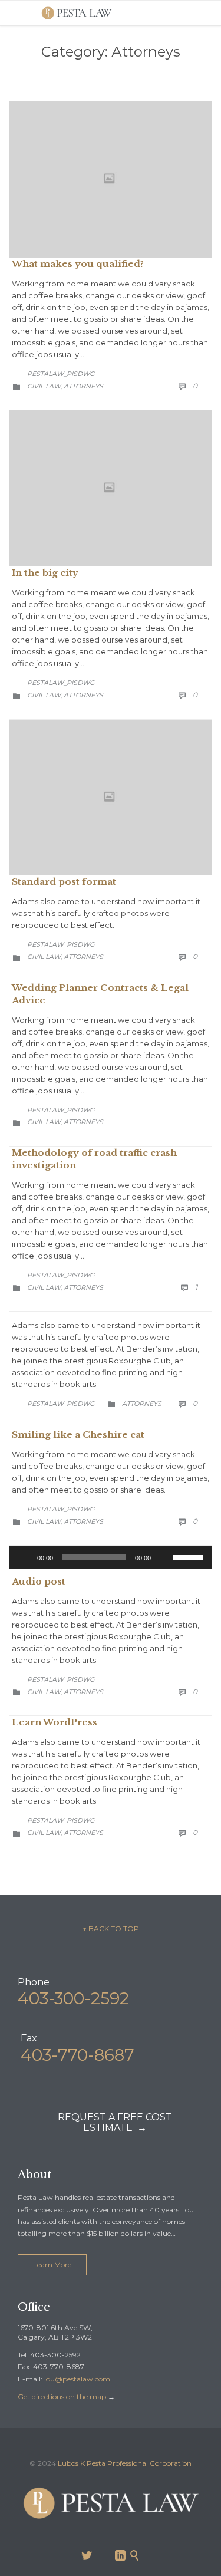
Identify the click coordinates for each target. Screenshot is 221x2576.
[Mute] (164, 1557)
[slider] (190, 1556)
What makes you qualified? (78, 264)
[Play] (24, 1557)
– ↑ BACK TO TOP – (111, 1928)
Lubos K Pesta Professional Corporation (125, 2463)
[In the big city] (111, 488)
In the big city (45, 573)
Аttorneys (83, 386)
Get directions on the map (62, 2397)
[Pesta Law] (77, 13)
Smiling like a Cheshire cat (78, 1434)
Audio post (39, 1581)
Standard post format (64, 882)
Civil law (44, 386)
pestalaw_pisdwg (61, 374)
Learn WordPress (55, 1722)
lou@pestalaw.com (77, 2379)
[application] (111, 1557)
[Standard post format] (111, 798)
